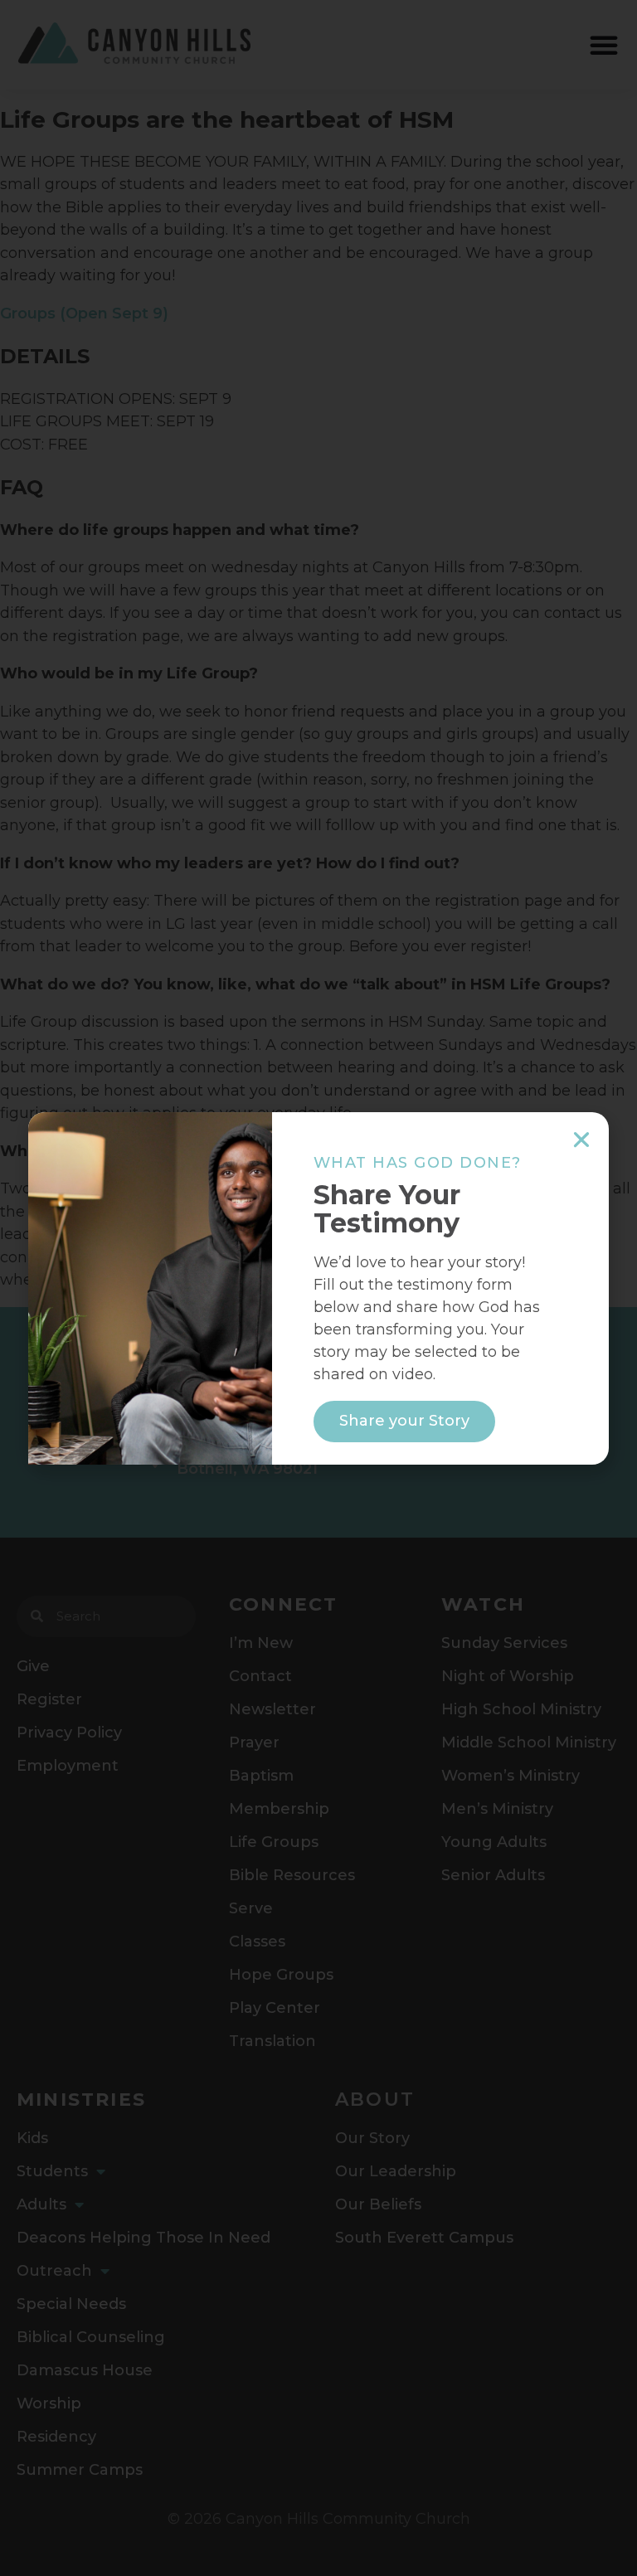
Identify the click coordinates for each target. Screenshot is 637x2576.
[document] (318, 1288)
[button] (581, 1140)
